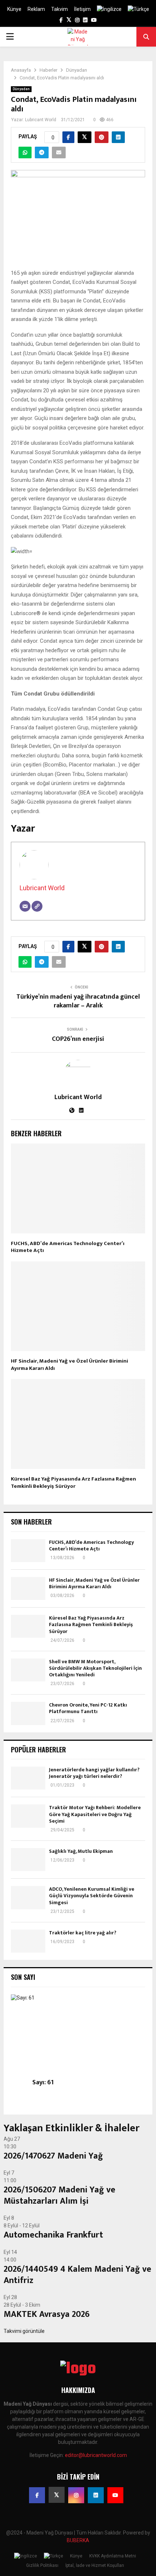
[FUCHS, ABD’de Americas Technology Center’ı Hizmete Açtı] (28, 1551)
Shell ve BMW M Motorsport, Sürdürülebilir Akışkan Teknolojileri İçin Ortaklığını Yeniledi (95, 1668)
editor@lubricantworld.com (96, 2455)
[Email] (25, 906)
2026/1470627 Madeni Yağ (53, 2156)
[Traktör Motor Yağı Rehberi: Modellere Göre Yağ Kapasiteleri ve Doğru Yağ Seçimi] (28, 1816)
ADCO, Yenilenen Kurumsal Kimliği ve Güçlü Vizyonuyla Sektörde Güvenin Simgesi (92, 1896)
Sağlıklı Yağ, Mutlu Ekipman (81, 1851)
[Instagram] (76, 2495)
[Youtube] (115, 2495)
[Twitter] (57, 2495)
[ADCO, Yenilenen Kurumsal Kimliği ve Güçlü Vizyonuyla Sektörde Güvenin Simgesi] (28, 1897)
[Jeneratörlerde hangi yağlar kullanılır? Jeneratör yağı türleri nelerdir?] (28, 1778)
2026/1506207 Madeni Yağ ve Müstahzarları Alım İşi (59, 2195)
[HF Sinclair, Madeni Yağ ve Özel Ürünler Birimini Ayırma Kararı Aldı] (28, 1588)
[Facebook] (37, 2495)
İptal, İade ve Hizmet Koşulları (95, 2565)
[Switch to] (109, 9)
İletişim (82, 9)
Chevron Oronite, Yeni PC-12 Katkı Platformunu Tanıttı (88, 1708)
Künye (14, 9)
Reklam (36, 9)
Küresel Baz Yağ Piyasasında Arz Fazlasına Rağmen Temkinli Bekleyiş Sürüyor (73, 1483)
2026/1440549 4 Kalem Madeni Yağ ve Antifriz (77, 2275)
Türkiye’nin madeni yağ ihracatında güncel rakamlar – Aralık (78, 1001)
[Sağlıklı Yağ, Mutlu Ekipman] (28, 1860)
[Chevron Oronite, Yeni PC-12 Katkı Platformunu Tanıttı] (28, 1713)
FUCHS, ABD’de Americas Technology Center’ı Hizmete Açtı (68, 1247)
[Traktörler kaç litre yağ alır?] (28, 1941)
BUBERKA (78, 2540)
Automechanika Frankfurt (53, 2235)
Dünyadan (21, 89)
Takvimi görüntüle (24, 2331)
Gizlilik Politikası (42, 2565)
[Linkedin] (96, 2495)
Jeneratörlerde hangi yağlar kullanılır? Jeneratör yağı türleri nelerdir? (94, 1773)
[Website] (37, 906)
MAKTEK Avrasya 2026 (47, 2314)
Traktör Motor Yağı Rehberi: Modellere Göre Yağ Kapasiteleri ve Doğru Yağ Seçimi (95, 1814)
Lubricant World (41, 120)
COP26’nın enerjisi (78, 1039)
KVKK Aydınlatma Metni (113, 2556)
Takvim (59, 9)
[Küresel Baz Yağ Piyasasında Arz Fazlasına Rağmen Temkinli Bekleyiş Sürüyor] (28, 1626)
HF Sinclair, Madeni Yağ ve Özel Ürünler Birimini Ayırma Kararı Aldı (69, 1365)
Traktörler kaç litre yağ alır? (83, 1933)
